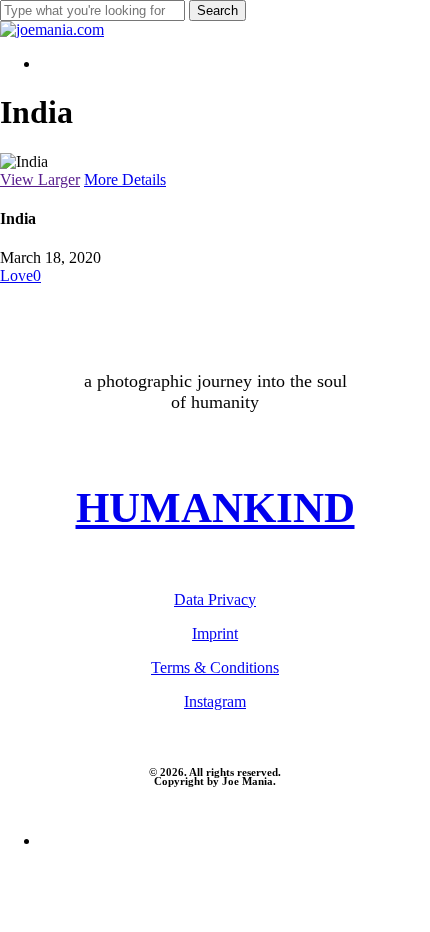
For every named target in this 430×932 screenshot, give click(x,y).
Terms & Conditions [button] (215, 667)
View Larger (40, 179)
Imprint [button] (215, 633)
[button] (215, 507)
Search (217, 10)
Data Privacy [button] (215, 599)
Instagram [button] (215, 701)
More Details (125, 179)
